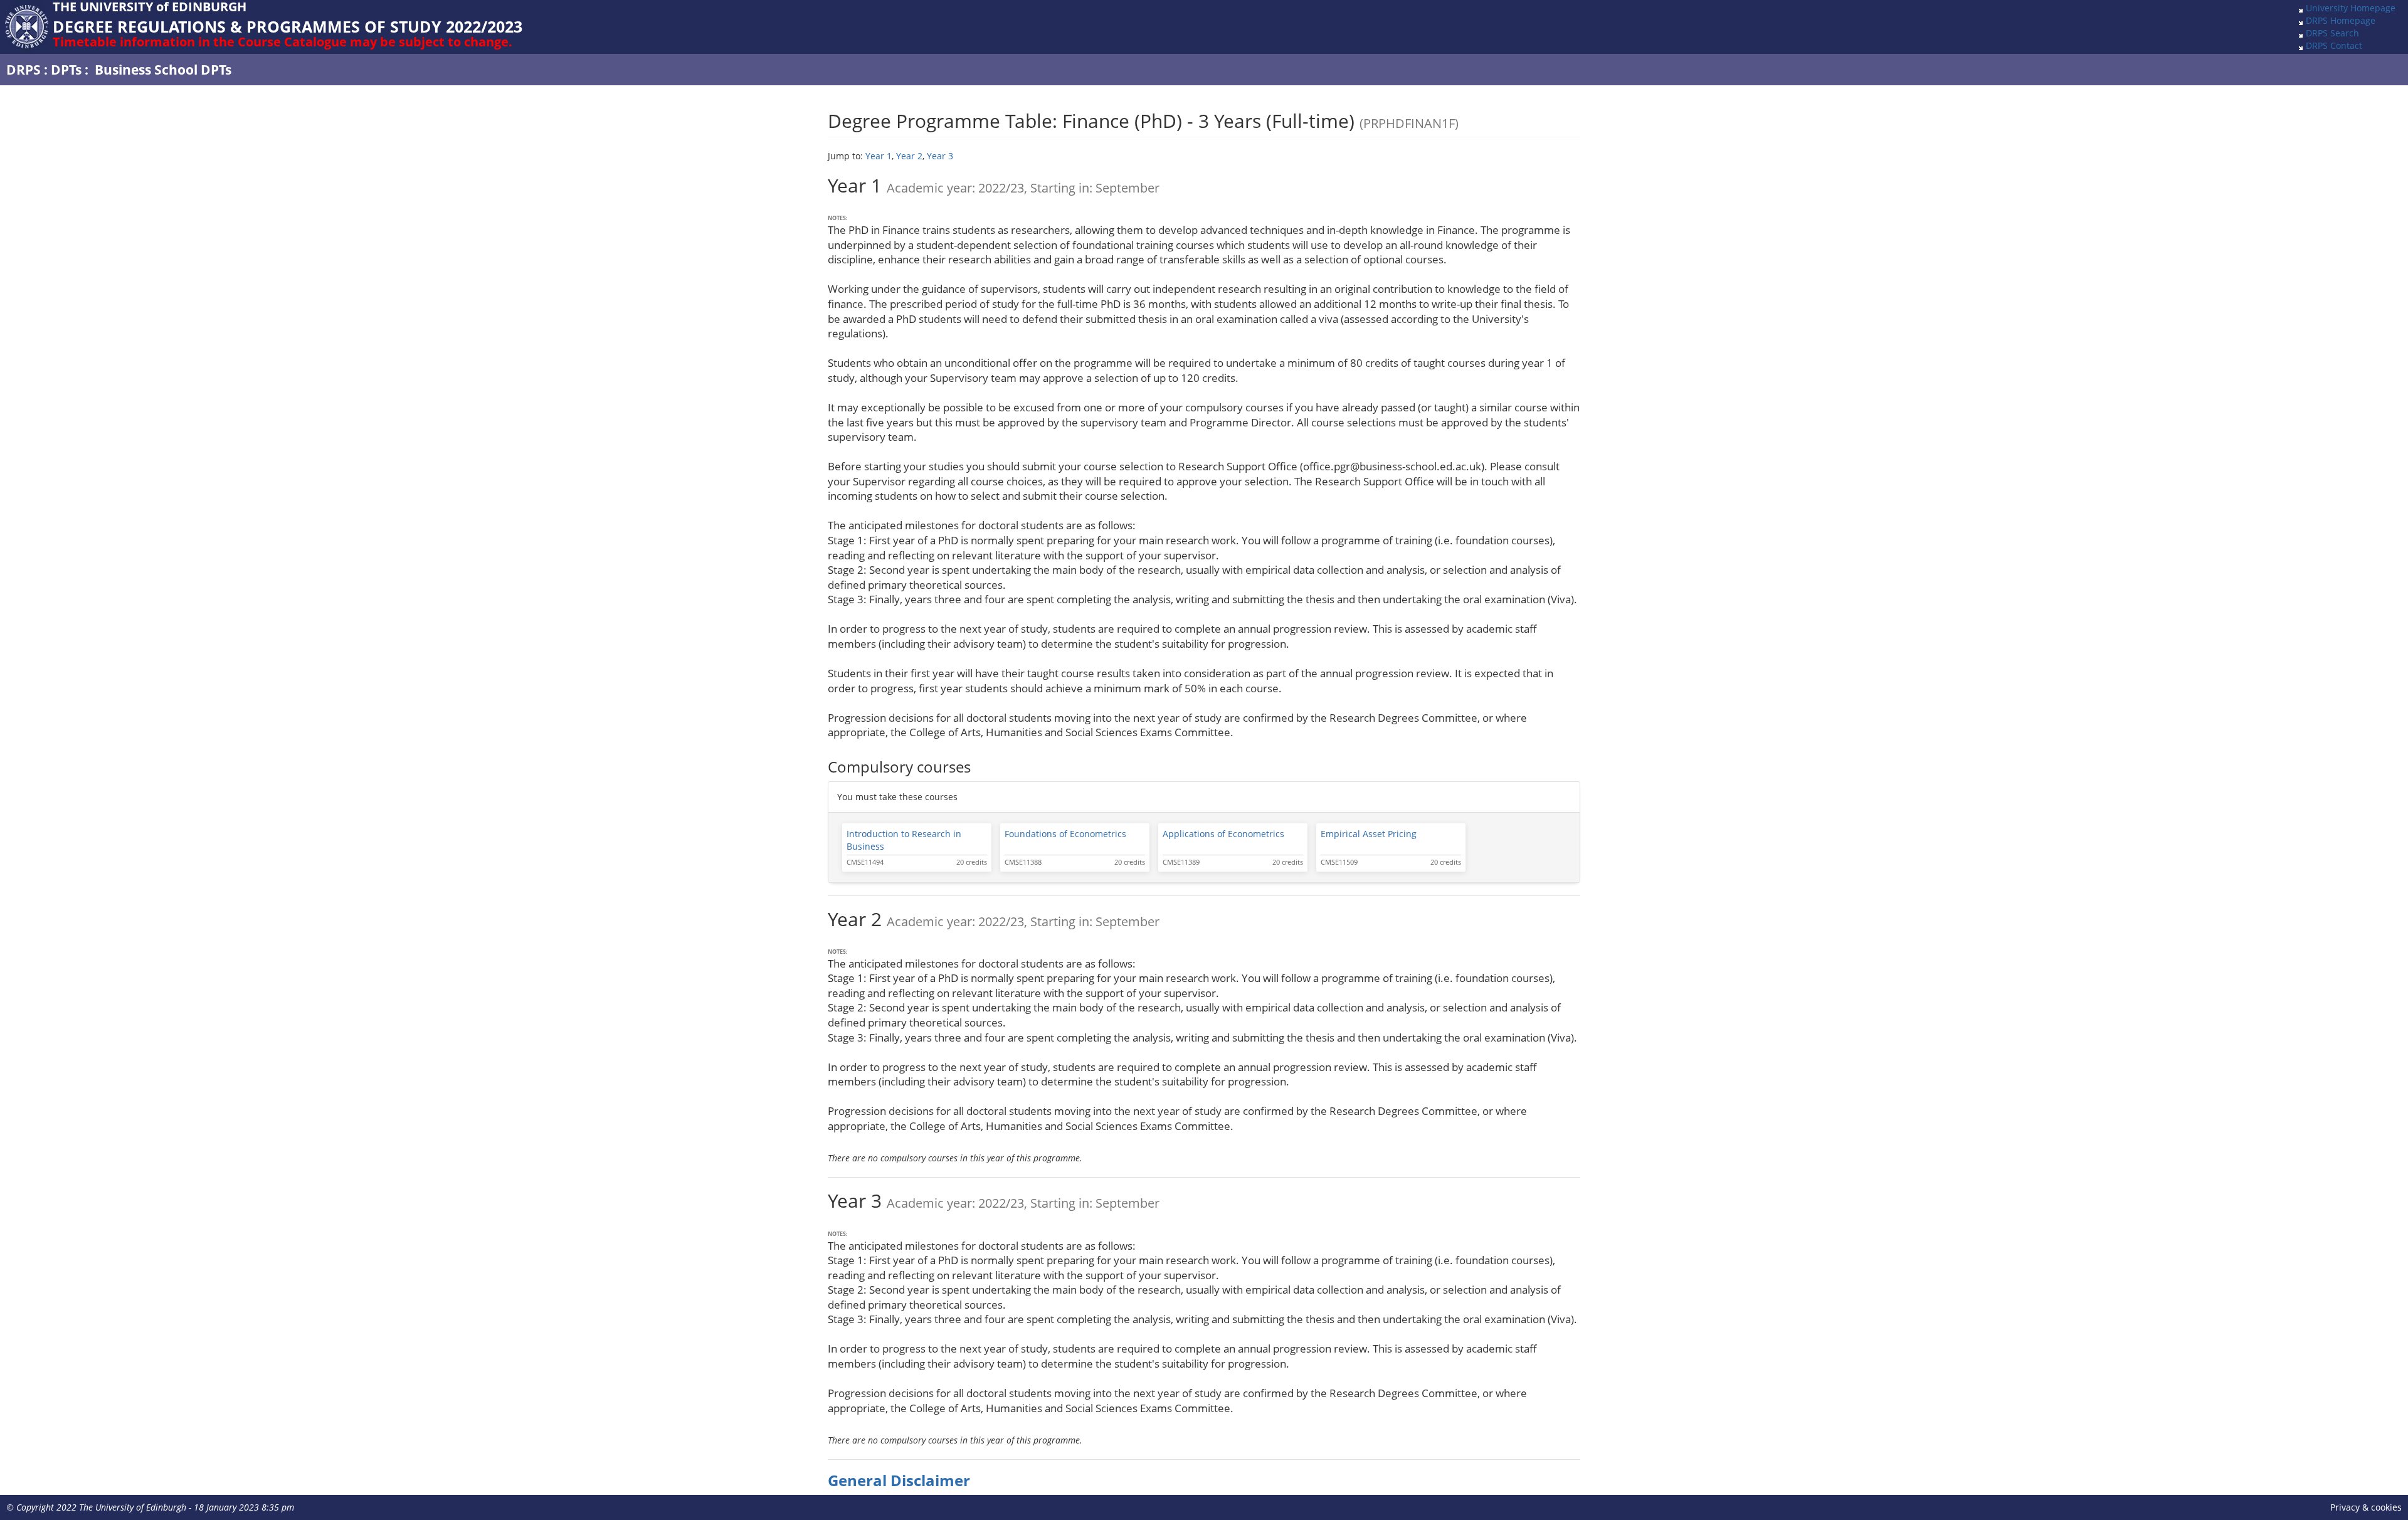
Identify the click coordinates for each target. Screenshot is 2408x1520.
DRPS (24, 70)
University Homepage (2351, 8)
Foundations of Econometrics (1065, 834)
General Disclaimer (899, 1480)
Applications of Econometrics (1223, 834)
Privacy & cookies (2366, 1507)
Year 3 (940, 156)
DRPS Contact (2334, 45)
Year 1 (879, 156)
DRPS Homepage (2341, 20)
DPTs (66, 70)
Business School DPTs (163, 70)
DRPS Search (2332, 33)
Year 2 (909, 156)
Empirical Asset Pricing (1369, 834)
